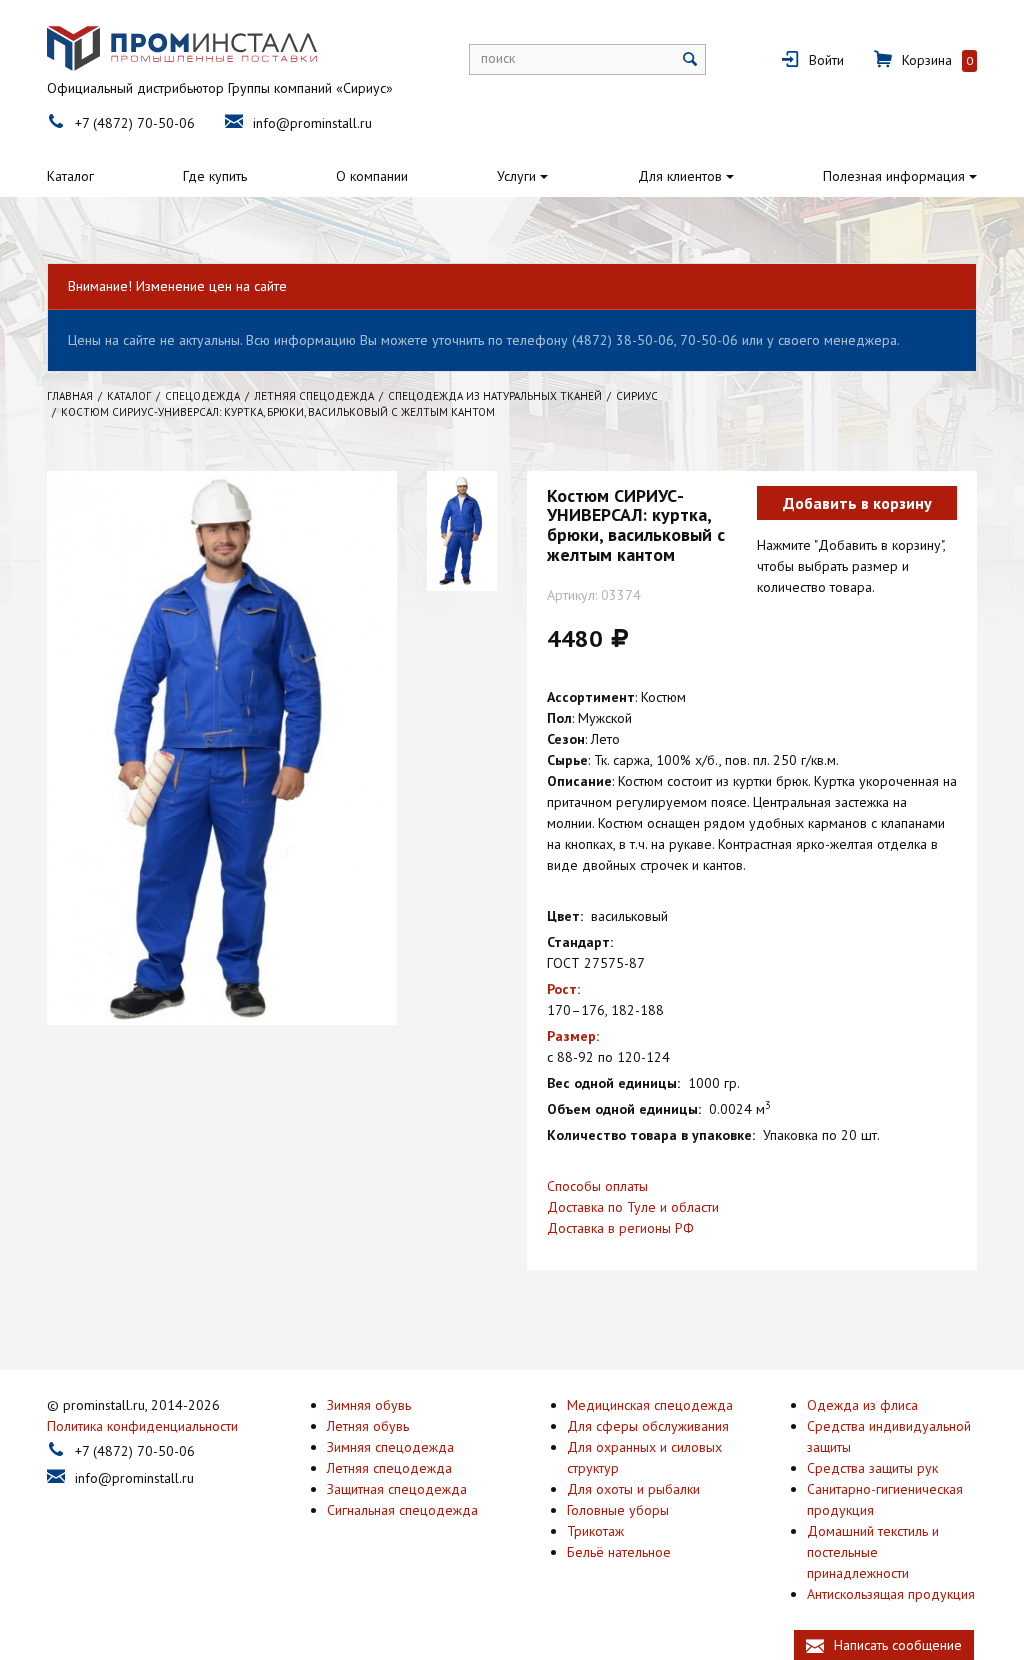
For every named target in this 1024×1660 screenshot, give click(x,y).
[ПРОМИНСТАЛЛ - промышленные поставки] (182, 49)
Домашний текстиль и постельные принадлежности (873, 1552)
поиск (498, 58)
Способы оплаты (597, 1186)
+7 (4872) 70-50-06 (135, 123)
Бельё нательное (619, 1552)
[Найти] (690, 59)
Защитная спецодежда (397, 1489)
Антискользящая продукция (891, 1594)
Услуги (516, 176)
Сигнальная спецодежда (402, 1510)
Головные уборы (618, 1510)
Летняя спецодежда (389, 1468)
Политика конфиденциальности (142, 1426)
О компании (372, 176)
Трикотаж (595, 1531)
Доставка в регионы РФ (620, 1228)
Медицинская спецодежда (650, 1405)
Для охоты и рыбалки (633, 1489)
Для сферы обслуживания (648, 1426)
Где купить (215, 176)
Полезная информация (894, 176)
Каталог (70, 176)
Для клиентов (680, 176)
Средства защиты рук (872, 1468)
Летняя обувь (368, 1426)
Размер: (573, 1036)
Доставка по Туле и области (633, 1207)
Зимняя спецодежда (390, 1447)
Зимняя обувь (369, 1405)
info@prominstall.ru (312, 123)
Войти (826, 60)
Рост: (563, 989)
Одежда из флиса (862, 1405)
